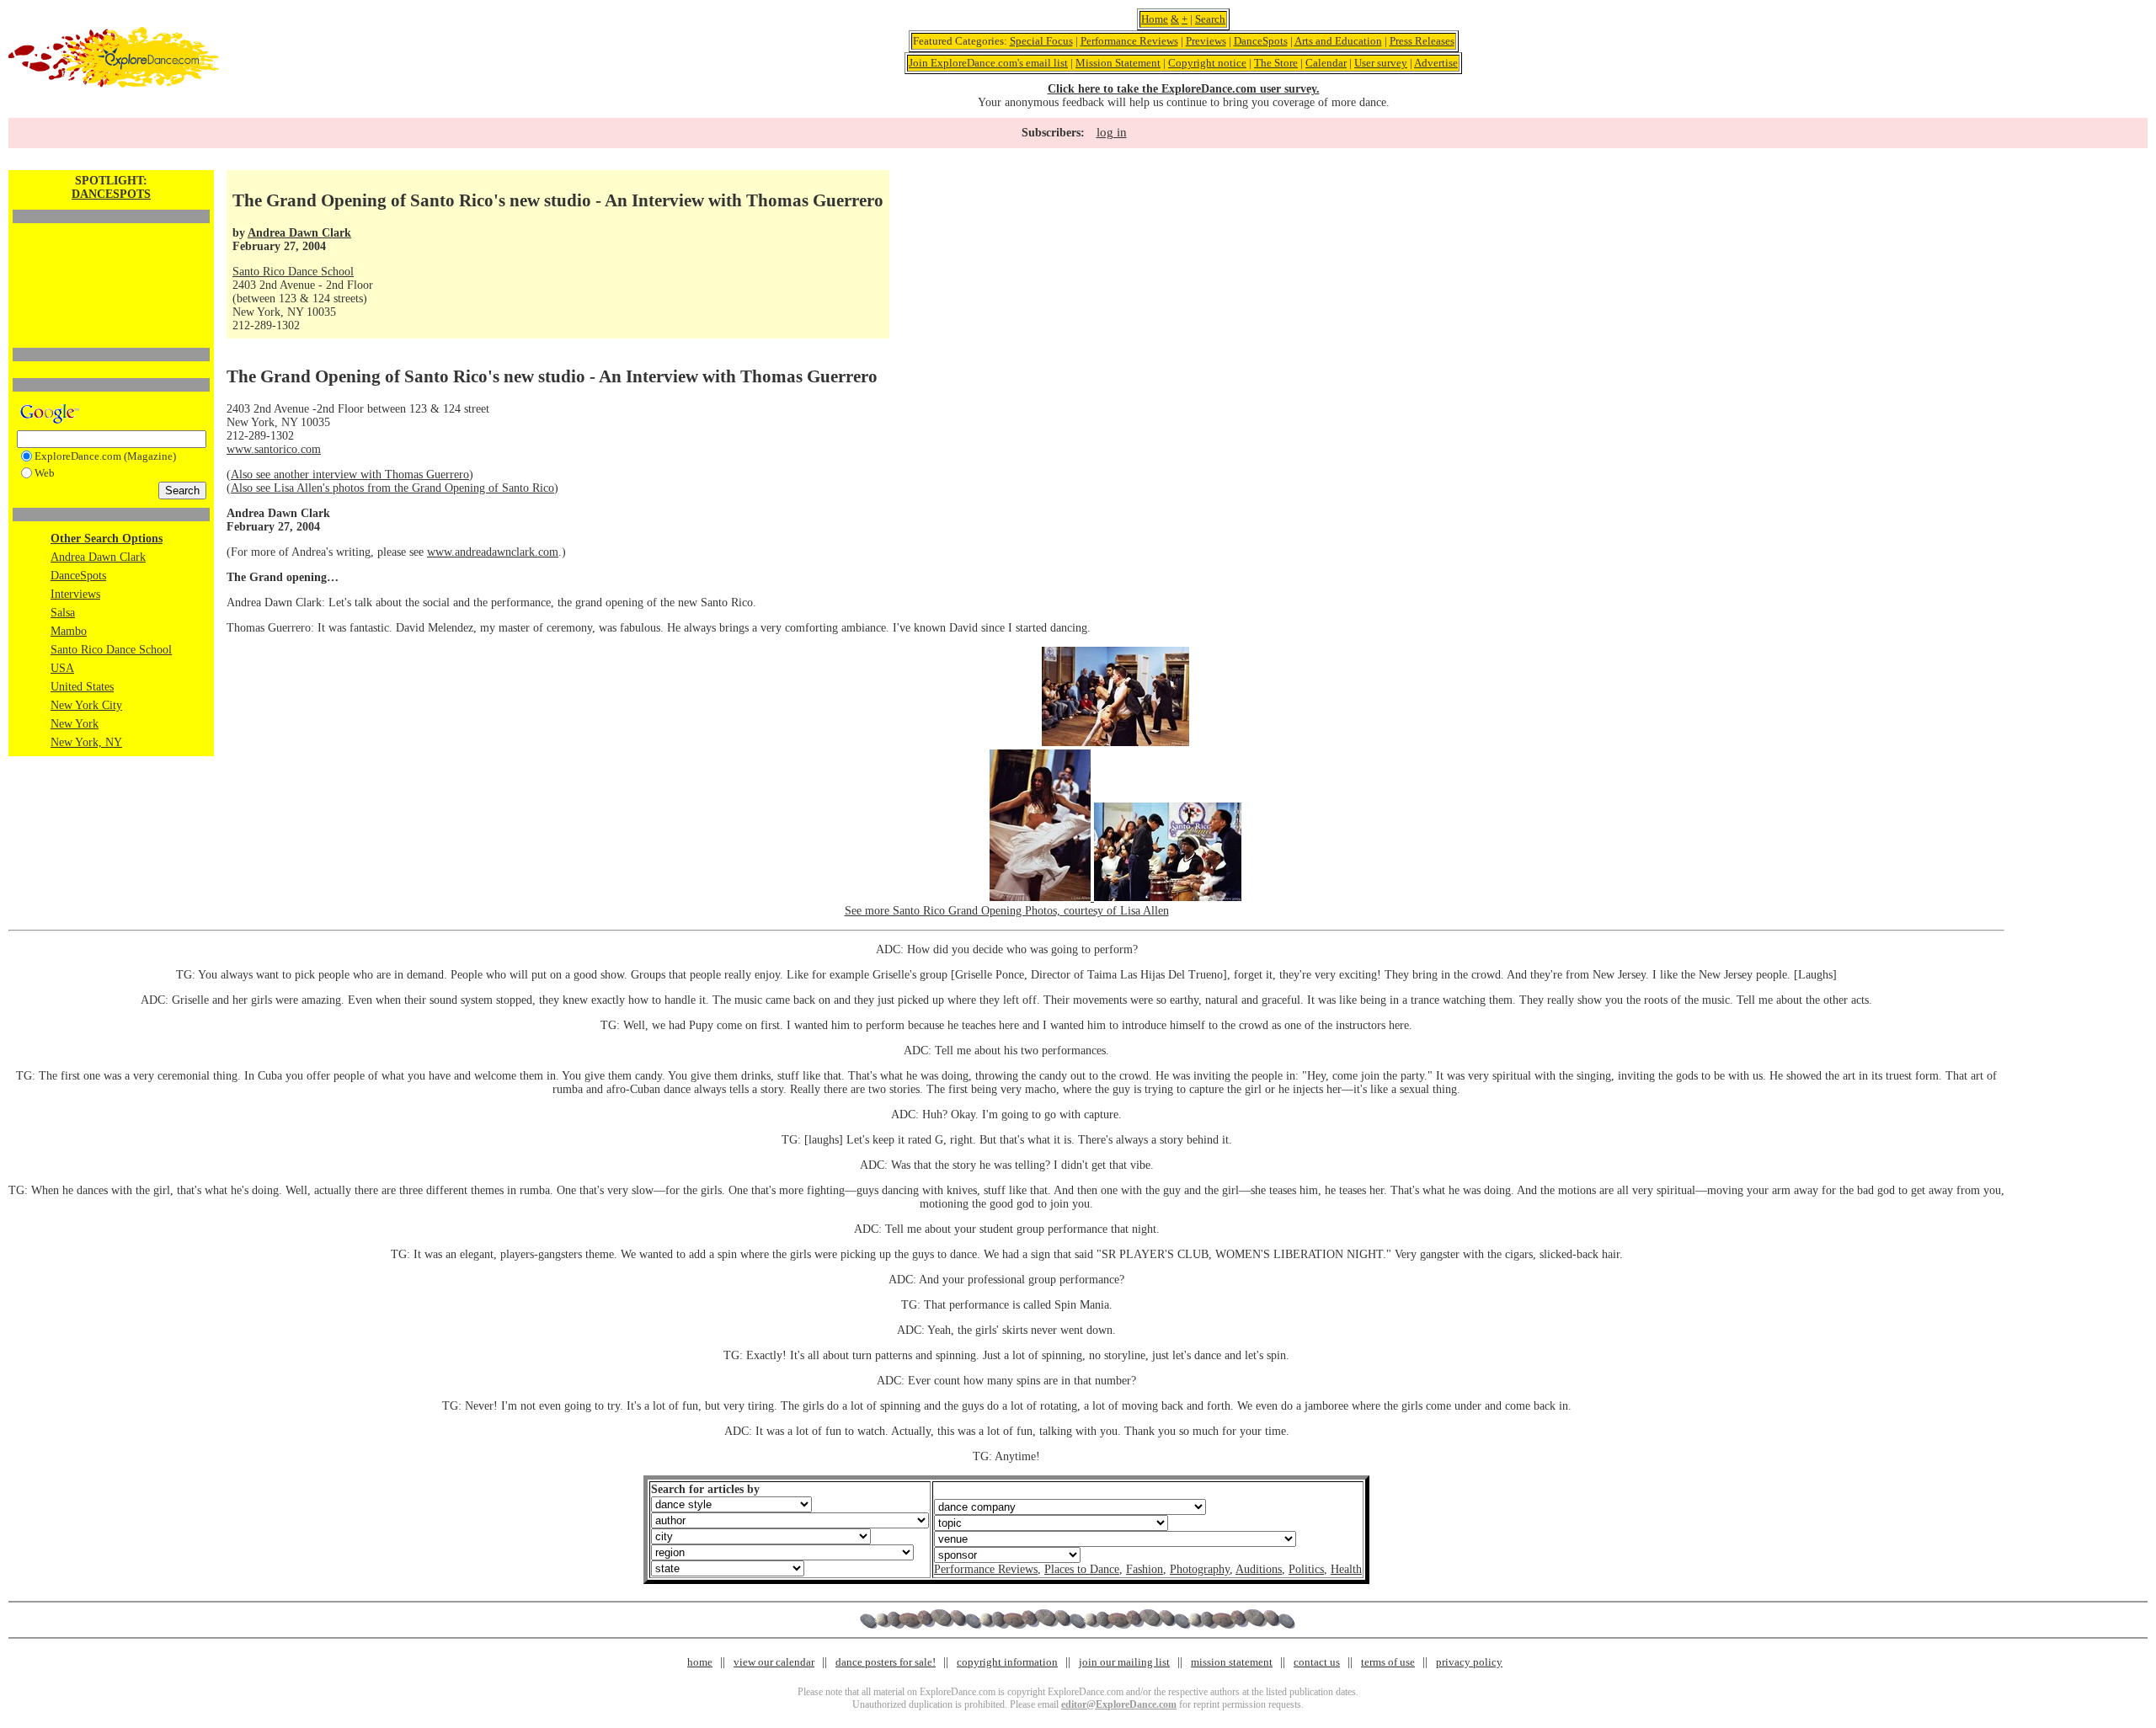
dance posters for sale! (886, 1662)
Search (1210, 19)
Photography (1200, 1569)
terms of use (1388, 1662)
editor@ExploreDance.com (1119, 1704)
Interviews (75, 594)
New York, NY (86, 742)
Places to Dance (1082, 1569)
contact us (1317, 1662)
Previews (1206, 41)
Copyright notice (1207, 63)
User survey (1381, 63)
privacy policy (1469, 1662)
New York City (86, 705)
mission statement (1232, 1662)
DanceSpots (1261, 41)
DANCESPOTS (111, 194)
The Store (1276, 63)
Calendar (1326, 63)
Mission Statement (1118, 63)
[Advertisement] (111, 257)
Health (1346, 1569)
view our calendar (774, 1662)
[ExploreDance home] (114, 84)
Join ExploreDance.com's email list (988, 63)
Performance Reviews (1129, 41)
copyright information (1007, 1662)
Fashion (1145, 1569)
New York (75, 724)
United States (82, 687)
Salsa (63, 613)
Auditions (1259, 1569)
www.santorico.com (274, 449)
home (700, 1662)
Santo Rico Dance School (111, 650)
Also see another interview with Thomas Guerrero (350, 475)
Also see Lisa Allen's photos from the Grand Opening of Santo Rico (392, 488)
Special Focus (1041, 41)
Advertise (1436, 63)
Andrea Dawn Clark (98, 557)
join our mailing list (1124, 1662)
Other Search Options (107, 539)
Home (1155, 19)
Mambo (69, 631)
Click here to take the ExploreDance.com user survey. (1184, 89)
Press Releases (1422, 41)
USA (62, 668)
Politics (1306, 1569)
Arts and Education (1338, 41)
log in (1112, 132)
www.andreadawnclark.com (493, 552)
